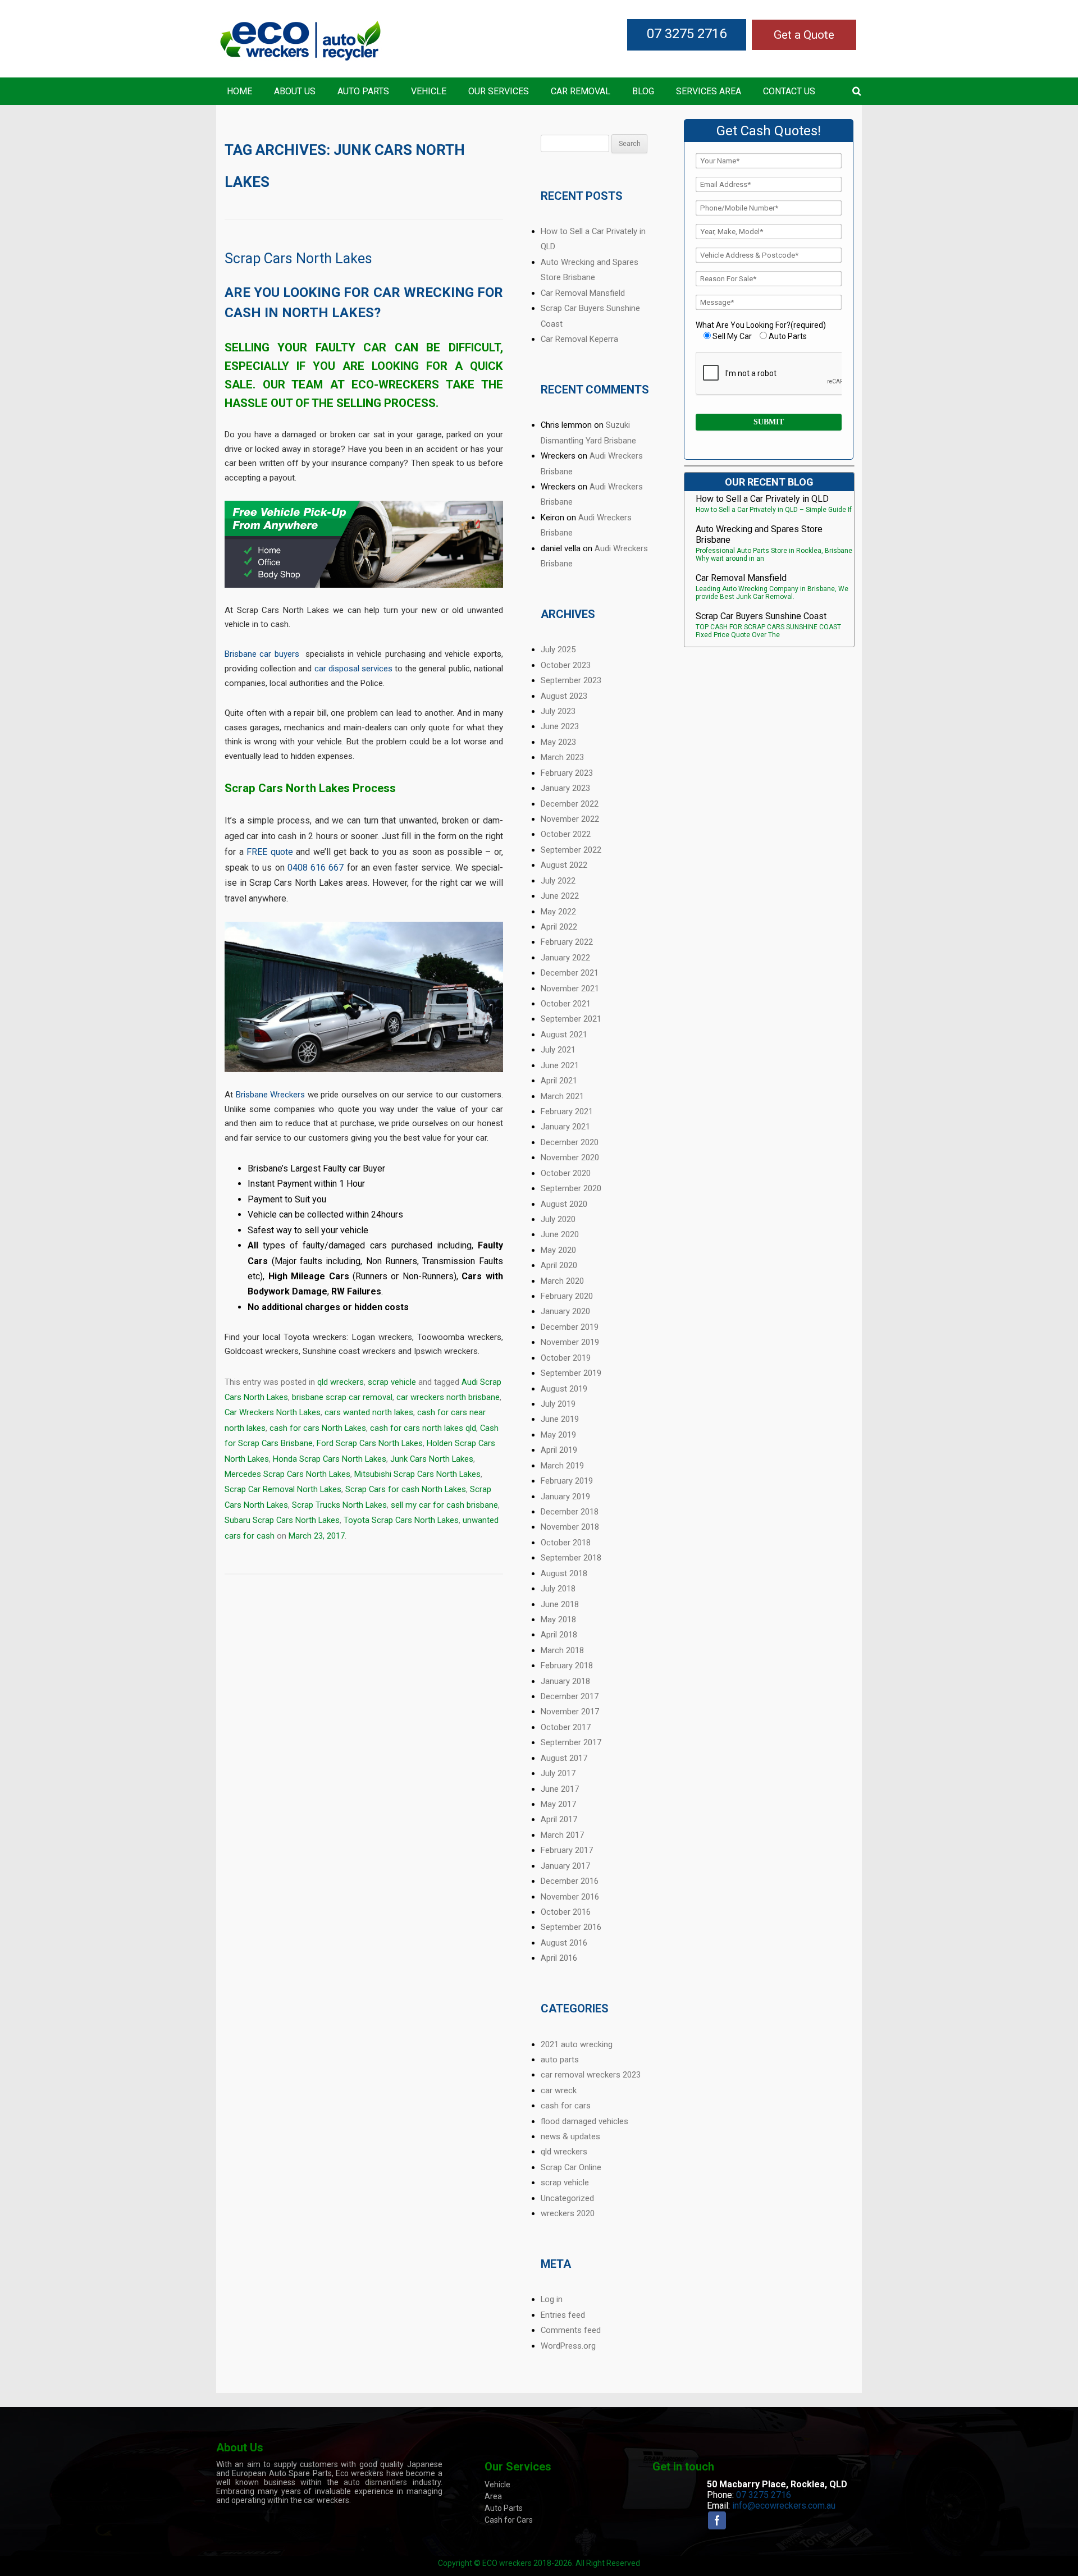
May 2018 (558, 1619)
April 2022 (559, 927)
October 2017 (566, 1727)
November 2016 (570, 1897)
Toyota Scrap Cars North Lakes (401, 1520)
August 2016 (564, 1943)
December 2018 (570, 1512)
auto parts (560, 2060)
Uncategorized (567, 2198)
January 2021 (565, 1127)
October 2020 (566, 1173)
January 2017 (565, 1866)
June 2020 (560, 1234)
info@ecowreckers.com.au (784, 2506)
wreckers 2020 (568, 2213)
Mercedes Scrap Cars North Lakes (287, 1474)
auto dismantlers (375, 2482)
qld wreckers (341, 1382)
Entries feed (563, 2315)
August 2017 (564, 1758)
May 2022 (558, 912)
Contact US (789, 91)
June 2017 (560, 1789)
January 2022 (565, 958)
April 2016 (559, 1958)
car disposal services (353, 669)
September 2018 (571, 1558)
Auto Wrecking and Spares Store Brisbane (759, 534)
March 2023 (562, 757)
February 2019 (567, 1481)
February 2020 (567, 1296)
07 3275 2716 (687, 34)
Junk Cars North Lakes (432, 1459)
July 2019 (558, 1404)
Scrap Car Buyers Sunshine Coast (761, 616)
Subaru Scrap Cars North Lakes (282, 1520)
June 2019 (560, 1419)
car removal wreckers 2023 (591, 2075)
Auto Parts (363, 91)
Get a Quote (804, 35)
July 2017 (558, 1773)
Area (493, 2496)
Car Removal (581, 91)
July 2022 (558, 881)
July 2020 (558, 1219)
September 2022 (571, 850)
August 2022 (564, 865)
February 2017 (567, 1850)
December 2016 (570, 1881)
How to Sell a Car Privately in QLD (762, 499)
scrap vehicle (392, 1382)
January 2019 (565, 1497)
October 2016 (566, 1912)
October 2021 (566, 1004)
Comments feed (571, 2330)
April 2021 (559, 1081)
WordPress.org (568, 2346)
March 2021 (562, 1096)
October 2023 (566, 665)
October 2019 (566, 1358)
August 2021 (564, 1035)
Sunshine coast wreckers (349, 1351)
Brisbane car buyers (262, 654)
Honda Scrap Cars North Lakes (330, 1459)
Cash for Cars (509, 2520)
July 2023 (558, 711)
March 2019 (562, 1466)
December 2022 (570, 804)
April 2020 (559, 1265)
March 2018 (562, 1650)
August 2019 (564, 1389)
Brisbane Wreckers (271, 1095)
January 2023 (565, 788)
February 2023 (567, 773)
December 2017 (570, 1696)
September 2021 (571, 1019)
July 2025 (558, 649)
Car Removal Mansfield (583, 293)
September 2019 (571, 1373)
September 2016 (571, 1927)
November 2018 (570, 1527)
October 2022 (566, 834)
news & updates (570, 2136)
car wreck (559, 2090)
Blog (643, 91)
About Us (295, 91)
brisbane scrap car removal (342, 1397)
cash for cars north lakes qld (423, 1428)
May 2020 (558, 1250)
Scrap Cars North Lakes (298, 258)
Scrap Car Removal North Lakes (283, 1489)
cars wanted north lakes (369, 1412)
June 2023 (560, 726)
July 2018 (558, 1589)
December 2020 (570, 1142)
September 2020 (571, 1188)
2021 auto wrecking (577, 2044)
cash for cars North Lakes (318, 1428)
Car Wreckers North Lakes (273, 1412)
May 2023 (558, 742)
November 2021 (570, 989)
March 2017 (562, 1835)
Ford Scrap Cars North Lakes (370, 1443)
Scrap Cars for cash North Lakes (406, 1489)
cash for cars (566, 2106)
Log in (552, 2299)
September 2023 (571, 680)
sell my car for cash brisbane (444, 1505)
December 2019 (570, 1327)
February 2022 (567, 942)
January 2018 (565, 1681)
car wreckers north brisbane (448, 1397)
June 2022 (560, 896)
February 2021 (567, 1111)
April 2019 (559, 1450)
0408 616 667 (316, 868)
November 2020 (570, 1157)
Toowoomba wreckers (459, 1337)
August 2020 (564, 1204)
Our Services (499, 91)
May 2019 (558, 1435)
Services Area (709, 91)
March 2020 (562, 1281)
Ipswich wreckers (446, 1351)
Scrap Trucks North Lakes (339, 1505)
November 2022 (570, 819)
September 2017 (571, 1742)
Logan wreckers (382, 1337)
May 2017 (558, 1804)
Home (239, 91)
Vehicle (429, 91)
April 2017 (559, 1819)
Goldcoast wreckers (262, 1351)
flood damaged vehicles (584, 2121)
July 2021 (558, 1050)
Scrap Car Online (571, 2167)
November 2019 (570, 1342)
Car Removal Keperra (579, 339)
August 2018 (564, 1573)
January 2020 (565, 1311)
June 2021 (560, 1065)
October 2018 (566, 1543)
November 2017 (570, 1712)
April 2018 (559, 1635)
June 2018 (560, 1604)
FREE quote (270, 852)
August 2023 (564, 696)
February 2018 (567, 1666)
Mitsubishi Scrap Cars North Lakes (417, 1474)
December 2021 (570, 973)
